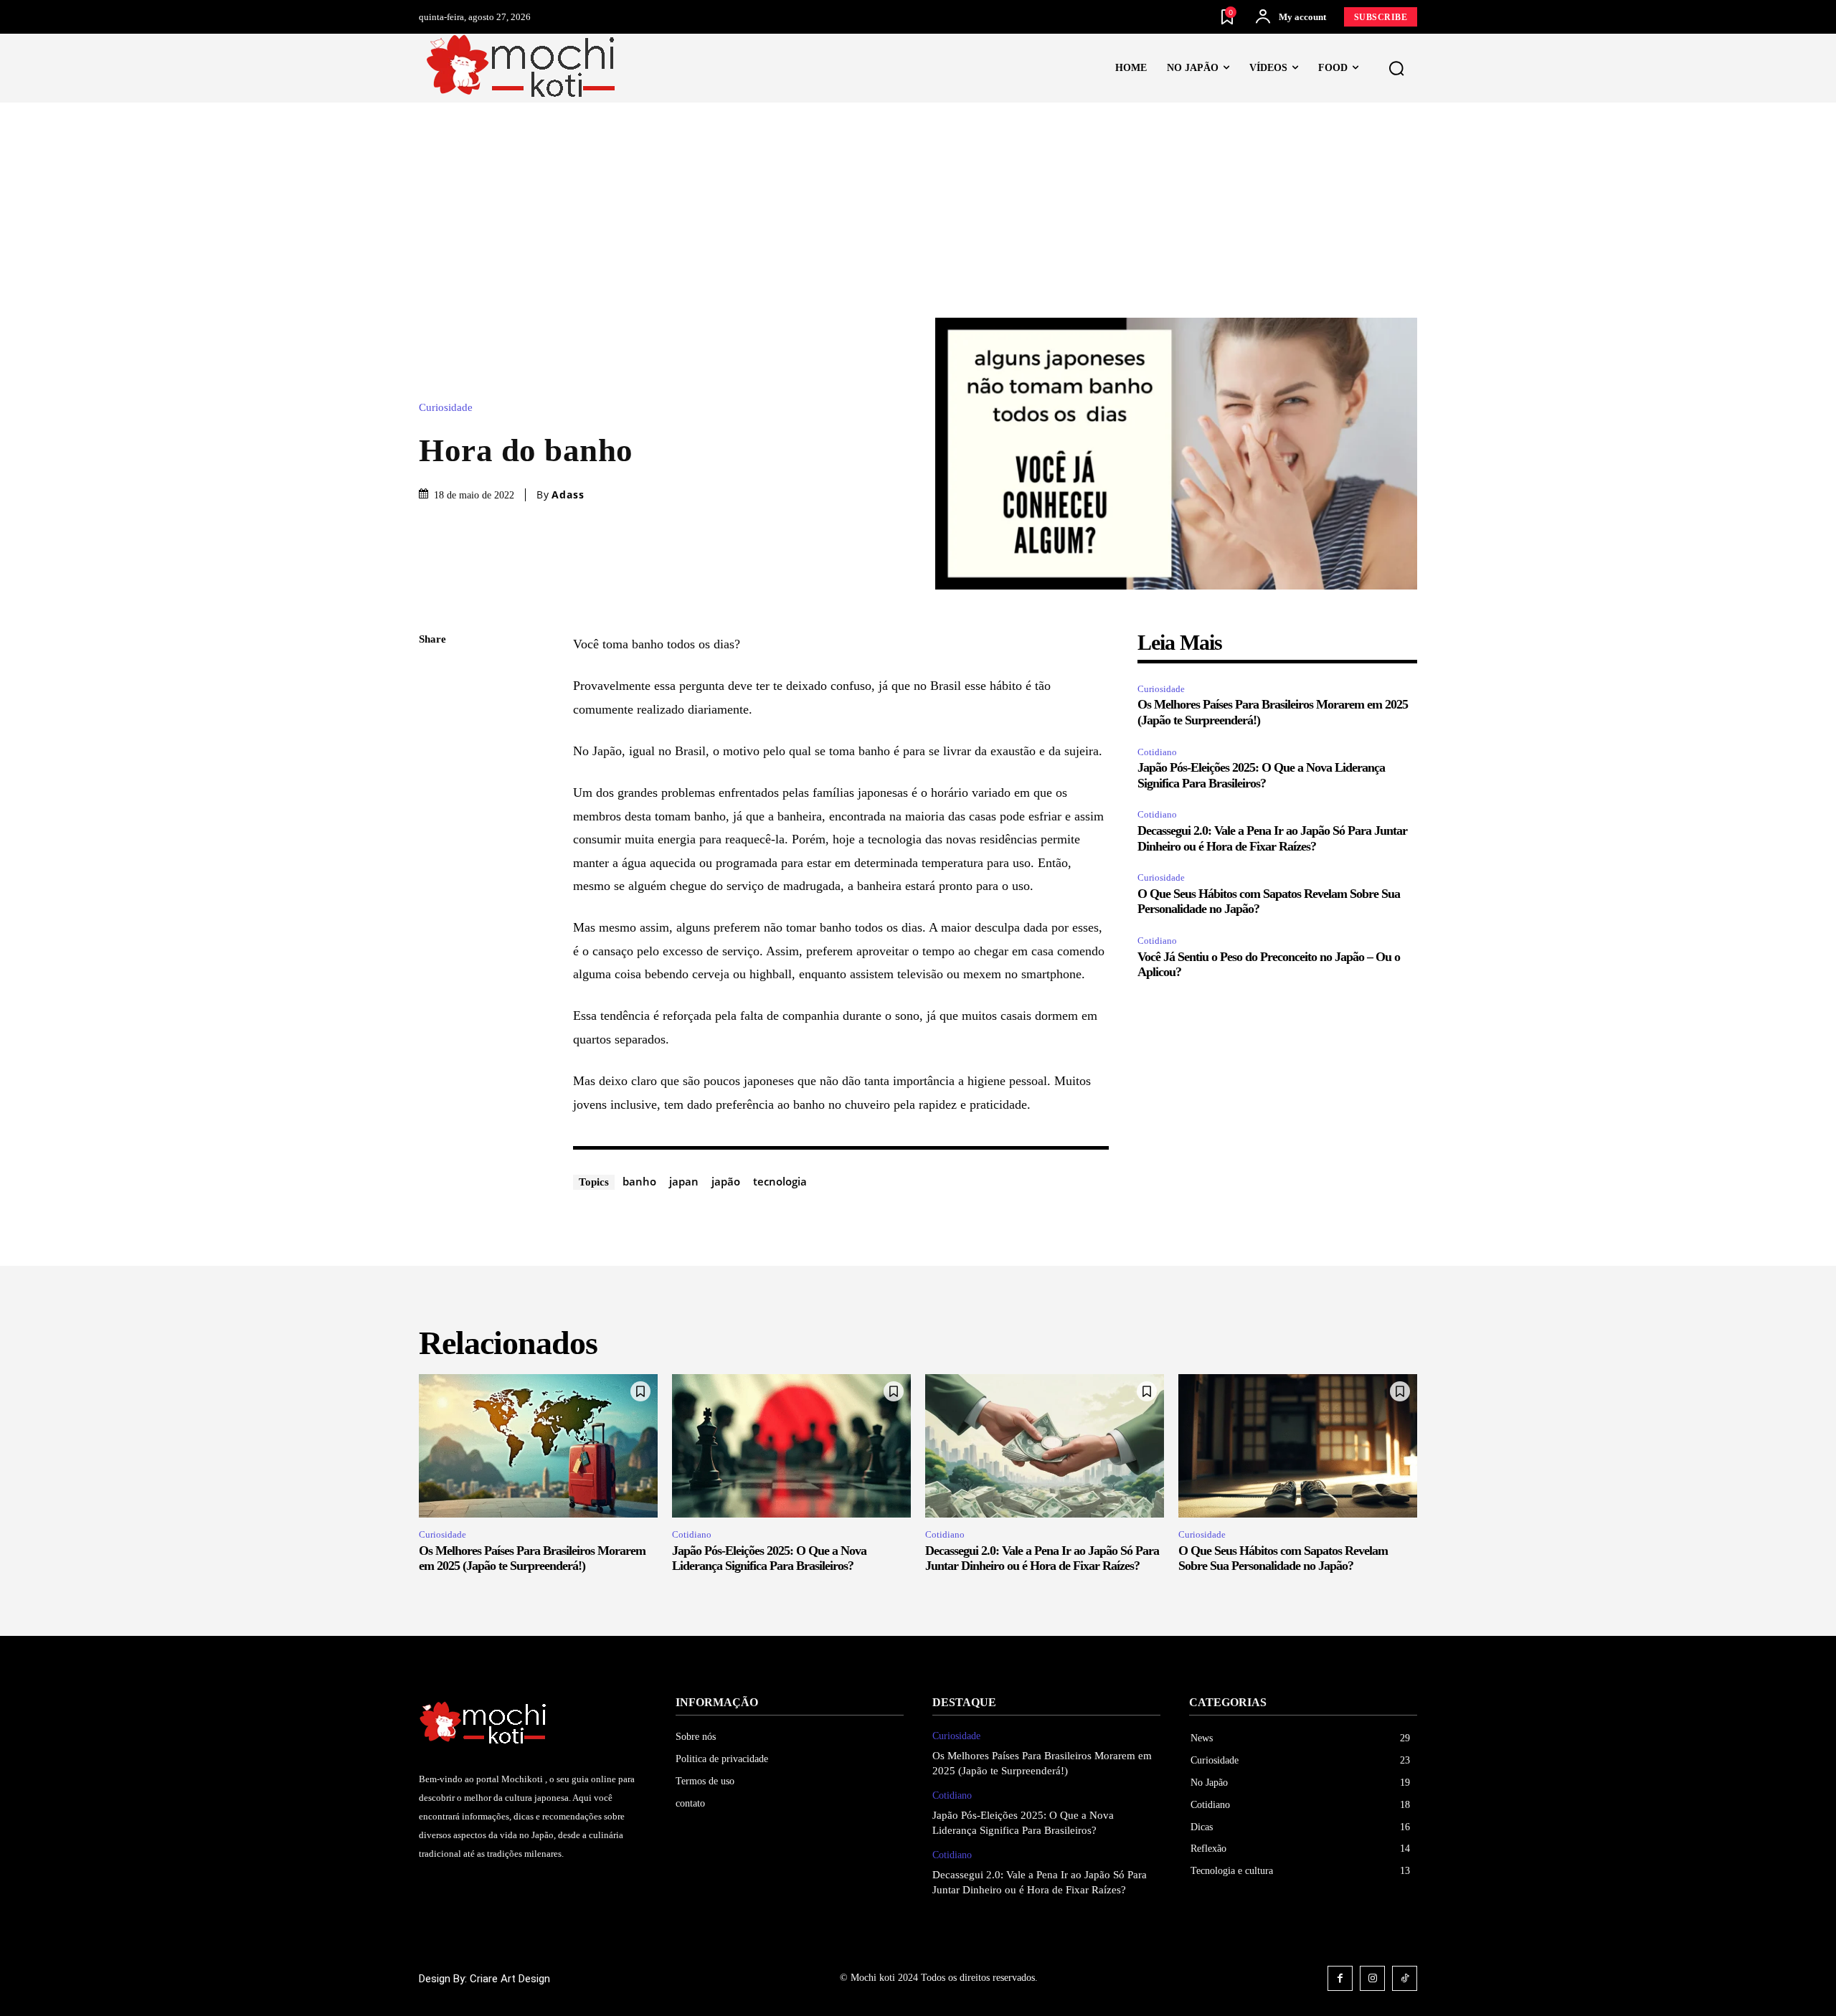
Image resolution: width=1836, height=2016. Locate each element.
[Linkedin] (433, 809)
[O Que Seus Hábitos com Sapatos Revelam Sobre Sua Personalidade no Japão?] (1298, 1446)
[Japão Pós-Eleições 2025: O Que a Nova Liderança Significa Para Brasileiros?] (791, 1446)
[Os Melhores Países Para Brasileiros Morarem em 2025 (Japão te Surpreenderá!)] (538, 1446)
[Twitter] (433, 708)
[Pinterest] (433, 742)
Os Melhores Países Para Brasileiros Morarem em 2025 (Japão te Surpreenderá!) (532, 1558)
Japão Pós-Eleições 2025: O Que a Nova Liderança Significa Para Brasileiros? (769, 1558)
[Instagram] (1372, 1978)
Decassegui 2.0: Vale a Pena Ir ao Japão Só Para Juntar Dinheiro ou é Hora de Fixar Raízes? (1042, 1558)
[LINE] (433, 876)
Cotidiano (1157, 752)
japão (726, 1181)
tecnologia (780, 1181)
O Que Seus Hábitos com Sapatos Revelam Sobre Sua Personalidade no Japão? (1283, 1558)
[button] (1396, 69)
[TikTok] (1405, 1978)
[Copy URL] (433, 910)
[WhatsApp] (433, 775)
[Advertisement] (918, 210)
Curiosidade (446, 408)
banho (639, 1181)
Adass (568, 495)
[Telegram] (433, 843)
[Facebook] (433, 674)
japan (684, 1181)
